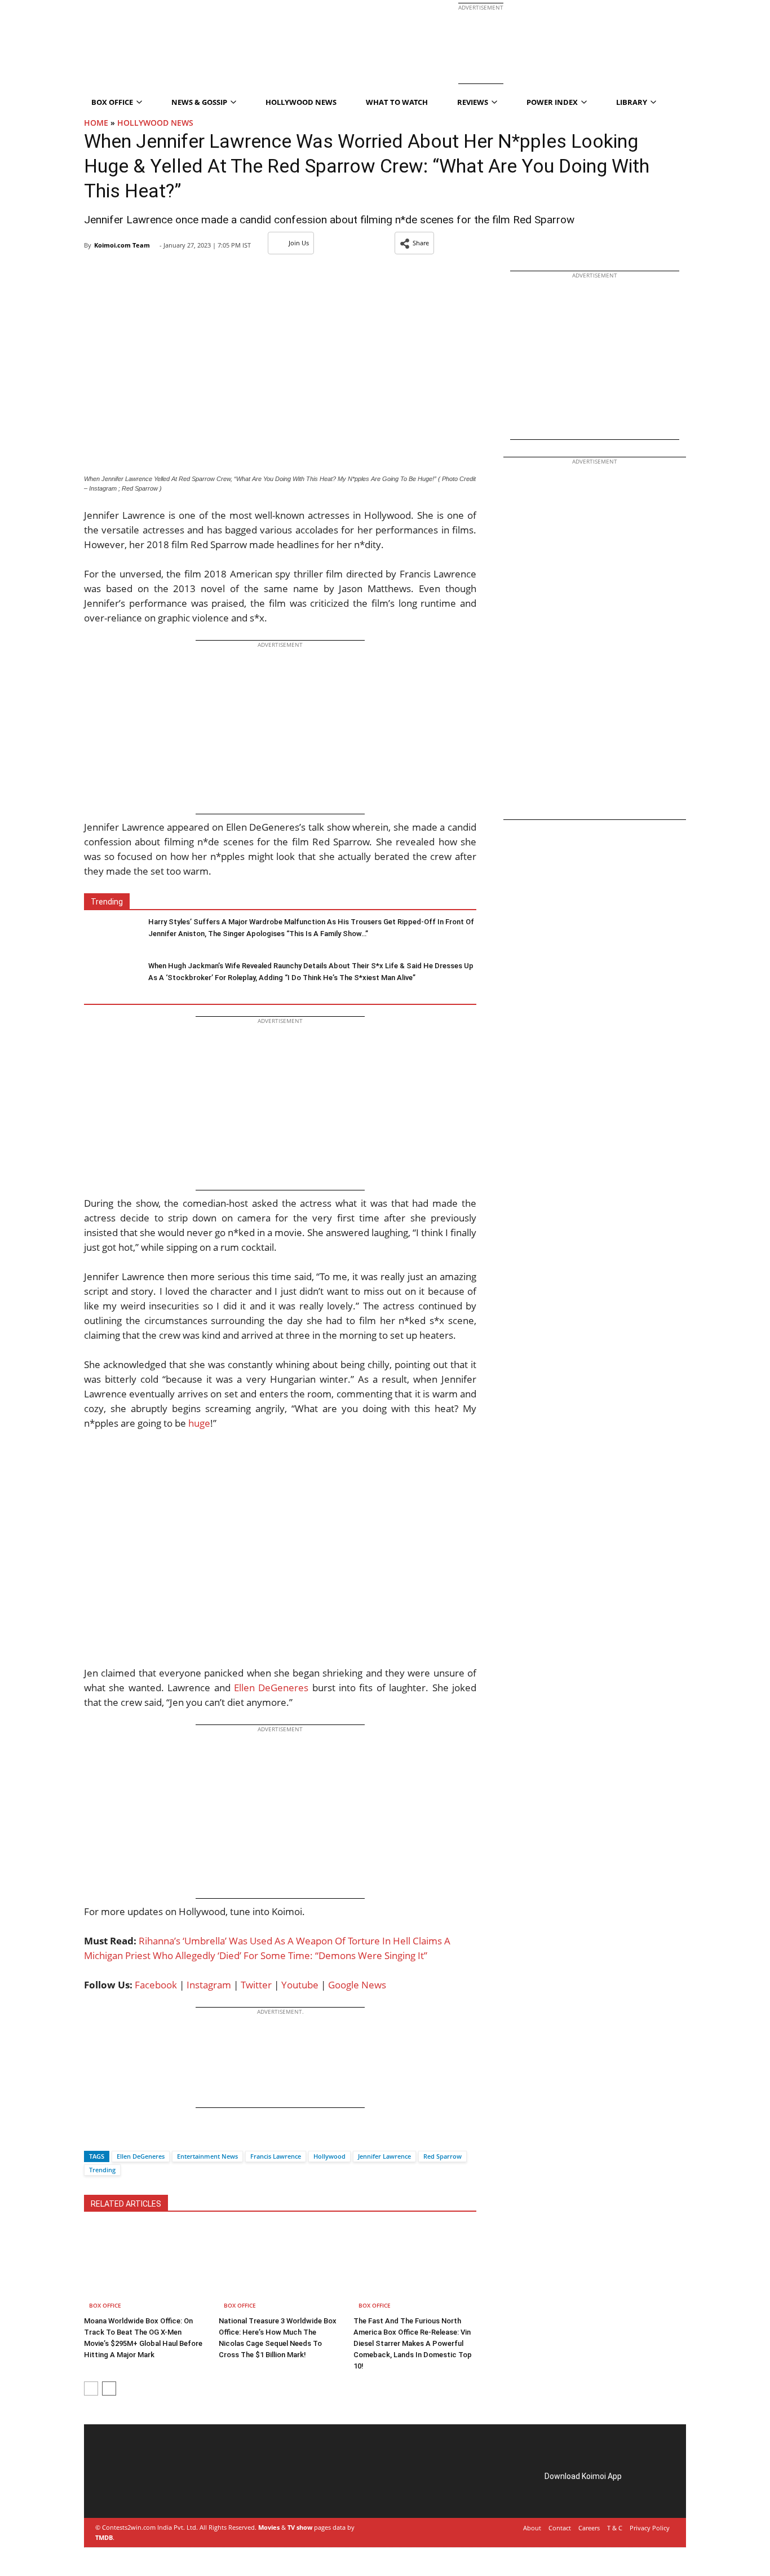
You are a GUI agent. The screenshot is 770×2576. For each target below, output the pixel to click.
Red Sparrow (442, 2156)
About (532, 2528)
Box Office (105, 2305)
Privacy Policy (650, 2528)
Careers (589, 2528)
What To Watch (397, 102)
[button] (414, 243)
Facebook (156, 1985)
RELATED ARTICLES (126, 2204)
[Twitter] (112, 2136)
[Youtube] (176, 2489)
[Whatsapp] (131, 2136)
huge (199, 1423)
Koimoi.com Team (122, 245)
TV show (300, 2527)
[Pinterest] (145, 2489)
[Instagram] (129, 2489)
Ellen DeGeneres (271, 1688)
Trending (102, 2170)
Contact (560, 2528)
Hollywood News (301, 102)
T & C (615, 2528)
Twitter (256, 1985)
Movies (269, 2527)
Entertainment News (207, 2156)
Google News (357, 1985)
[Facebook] (92, 2136)
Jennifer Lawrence (384, 2156)
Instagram (209, 1985)
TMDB (104, 2537)
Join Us (299, 243)
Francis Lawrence (276, 2156)
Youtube (300, 1985)
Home (96, 123)
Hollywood (329, 2156)
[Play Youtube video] (280, 1556)
